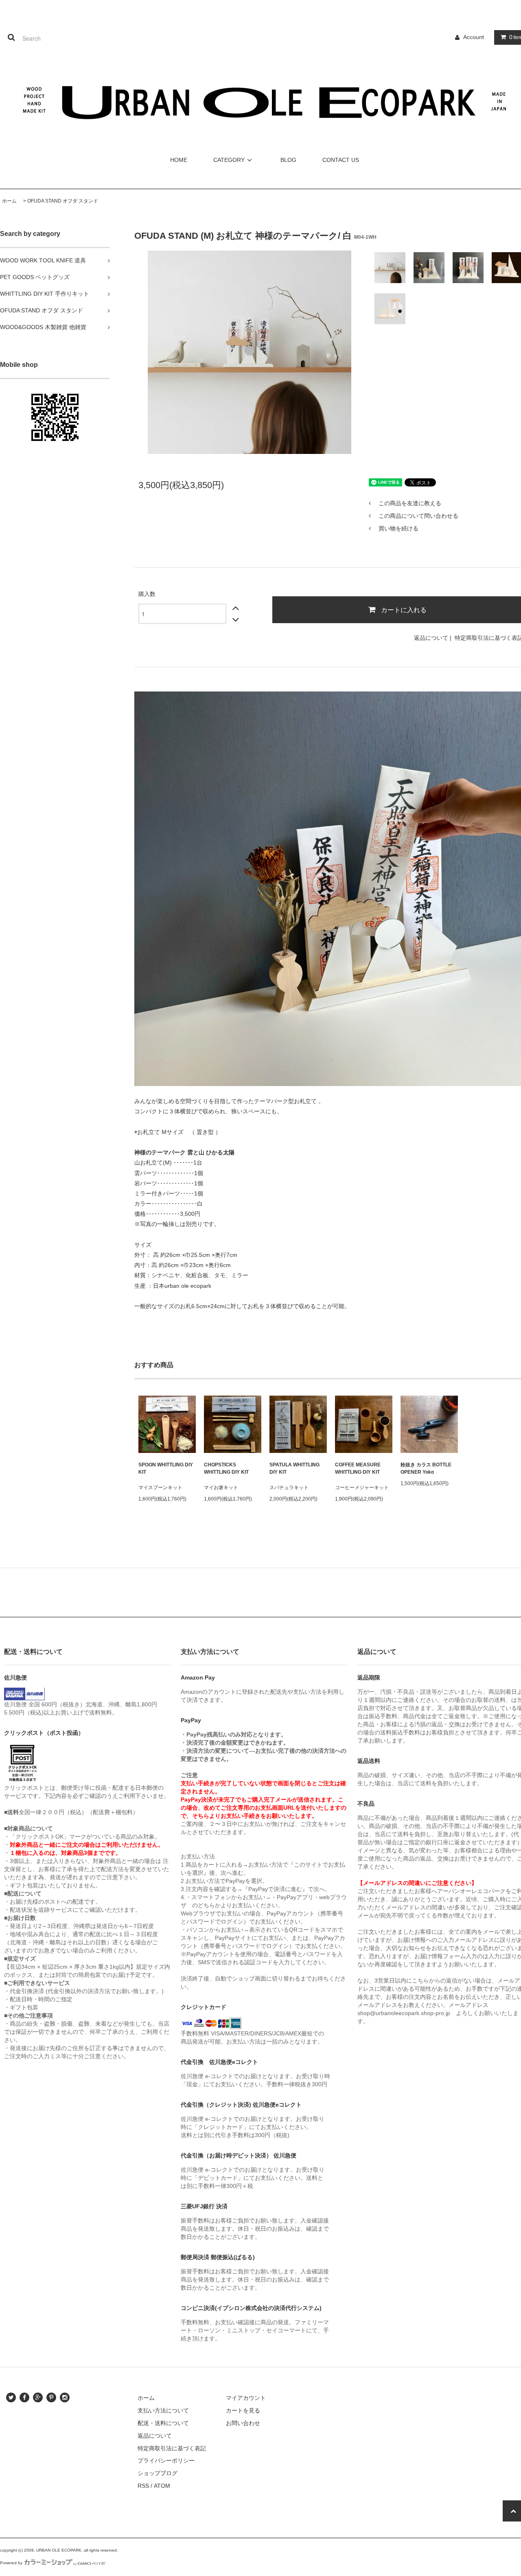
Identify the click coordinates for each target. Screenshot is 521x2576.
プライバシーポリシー (166, 2460)
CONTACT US (341, 160)
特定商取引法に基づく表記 (172, 2448)
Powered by (11, 2563)
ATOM (162, 2486)
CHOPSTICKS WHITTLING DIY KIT (226, 1468)
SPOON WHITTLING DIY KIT (166, 1468)
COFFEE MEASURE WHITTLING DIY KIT (358, 1468)
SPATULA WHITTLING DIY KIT (294, 1468)
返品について (431, 638)
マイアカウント (246, 2398)
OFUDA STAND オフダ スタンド (63, 201)
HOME (179, 160)
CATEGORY (229, 160)
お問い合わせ (243, 2423)
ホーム (9, 201)
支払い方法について (163, 2410)
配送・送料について (163, 2423)
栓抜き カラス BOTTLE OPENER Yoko (426, 1468)
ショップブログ (158, 2473)
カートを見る (243, 2410)
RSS (143, 2486)
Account (474, 37)
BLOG (288, 160)
